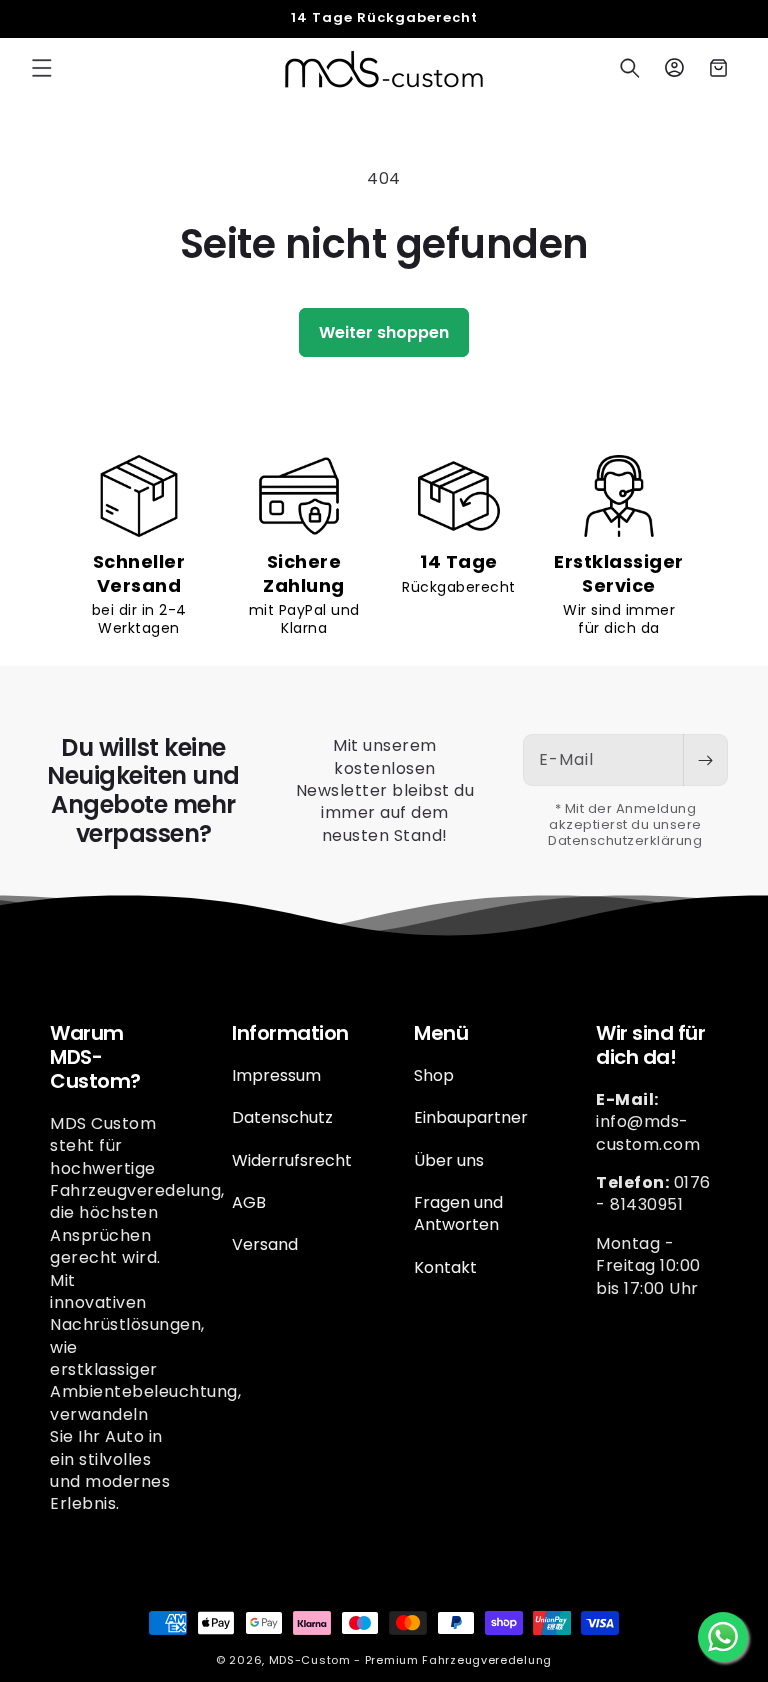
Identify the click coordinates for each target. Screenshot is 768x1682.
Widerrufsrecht (292, 1160)
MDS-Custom (310, 1660)
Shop (434, 1076)
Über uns (449, 1160)
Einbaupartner (471, 1117)
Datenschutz (282, 1117)
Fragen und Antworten (458, 1213)
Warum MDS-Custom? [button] (95, 1057)
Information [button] (290, 1033)
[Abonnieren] (705, 760)
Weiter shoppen (384, 332)
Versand (265, 1244)
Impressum (276, 1076)
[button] (42, 68)
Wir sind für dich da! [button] (650, 1045)
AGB (249, 1202)
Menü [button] (441, 1033)
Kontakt (445, 1267)
